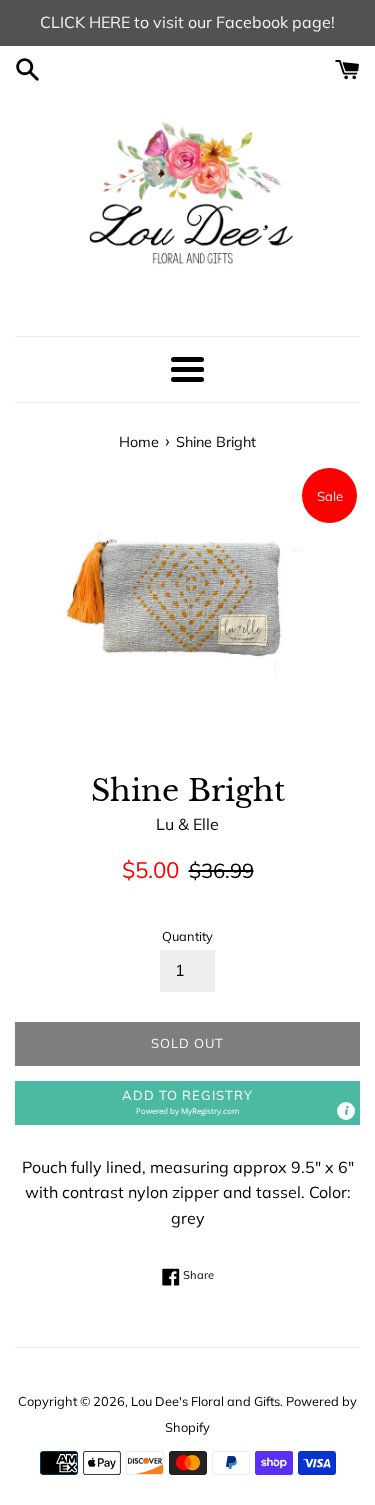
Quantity (187, 936)
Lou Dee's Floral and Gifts (205, 1401)
